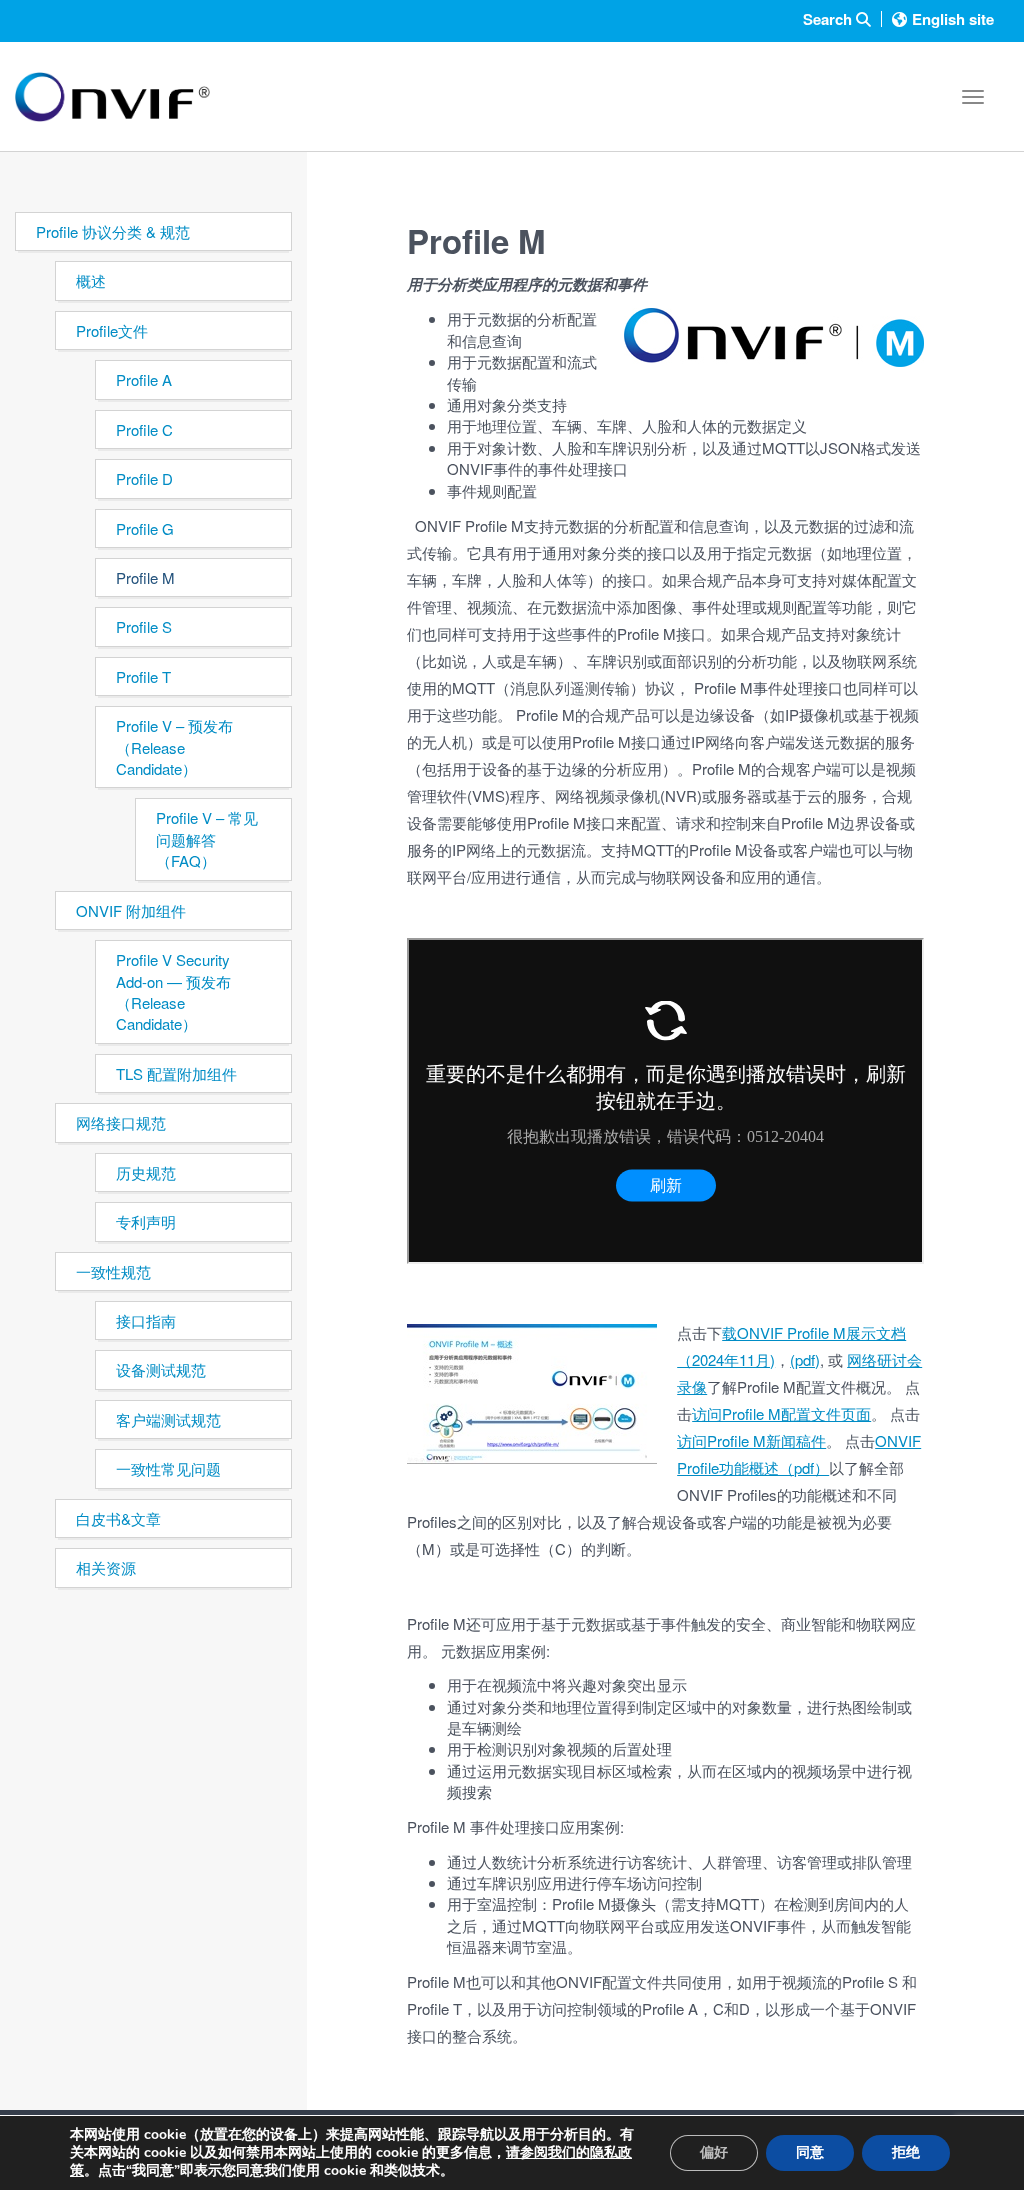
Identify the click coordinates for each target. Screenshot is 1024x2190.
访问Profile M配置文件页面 (781, 1413)
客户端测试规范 (168, 1419)
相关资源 (106, 1567)
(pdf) (805, 1359)
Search (829, 19)
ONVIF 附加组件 (131, 910)
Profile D (144, 478)
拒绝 (906, 2152)
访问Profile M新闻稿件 (751, 1440)
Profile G (145, 528)
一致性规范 (113, 1271)
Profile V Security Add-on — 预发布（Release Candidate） (173, 991)
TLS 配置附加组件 (176, 1073)
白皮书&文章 (118, 1518)
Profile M (145, 577)
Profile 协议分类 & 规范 (113, 231)
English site (953, 19)
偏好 (714, 2152)
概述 (91, 280)
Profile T (143, 676)
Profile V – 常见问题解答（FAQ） (207, 839)
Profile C (144, 429)
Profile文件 (112, 330)
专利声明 (146, 1221)
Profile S (144, 626)
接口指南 (146, 1320)
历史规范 (146, 1172)
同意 (810, 2152)
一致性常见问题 (168, 1468)
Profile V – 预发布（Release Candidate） (174, 747)
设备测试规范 (161, 1369)
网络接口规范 (121, 1122)
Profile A (144, 379)
